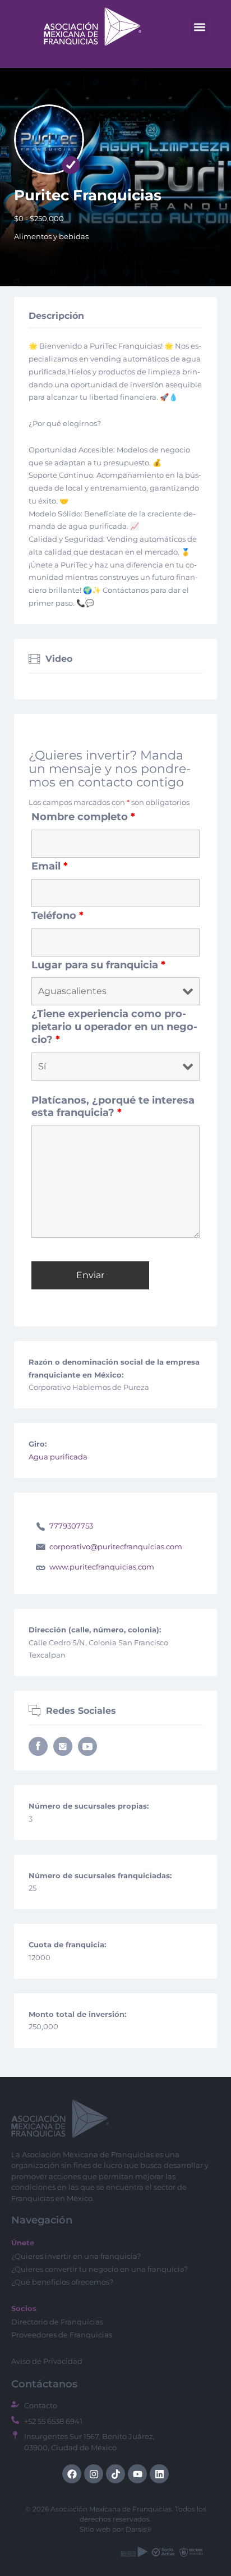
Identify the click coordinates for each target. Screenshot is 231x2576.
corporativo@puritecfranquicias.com (116, 1546)
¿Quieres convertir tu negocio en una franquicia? (100, 2269)
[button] (200, 27)
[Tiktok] (115, 2474)
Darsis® (139, 2529)
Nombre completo (83, 817)
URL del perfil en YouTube (87, 1746)
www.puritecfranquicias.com (102, 1567)
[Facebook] (72, 2474)
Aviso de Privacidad (47, 2361)
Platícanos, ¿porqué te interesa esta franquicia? (113, 1107)
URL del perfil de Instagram (63, 1746)
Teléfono (57, 916)
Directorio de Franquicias (57, 2322)
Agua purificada (58, 1457)
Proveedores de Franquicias (62, 2335)
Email (50, 866)
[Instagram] (94, 2474)
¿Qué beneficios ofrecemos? (62, 2282)
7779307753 (71, 1526)
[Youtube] (137, 2474)
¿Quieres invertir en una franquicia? (76, 2256)
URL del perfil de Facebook (38, 1746)
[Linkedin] (159, 2474)
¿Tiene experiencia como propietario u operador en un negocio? (114, 1027)
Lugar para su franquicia (98, 965)
